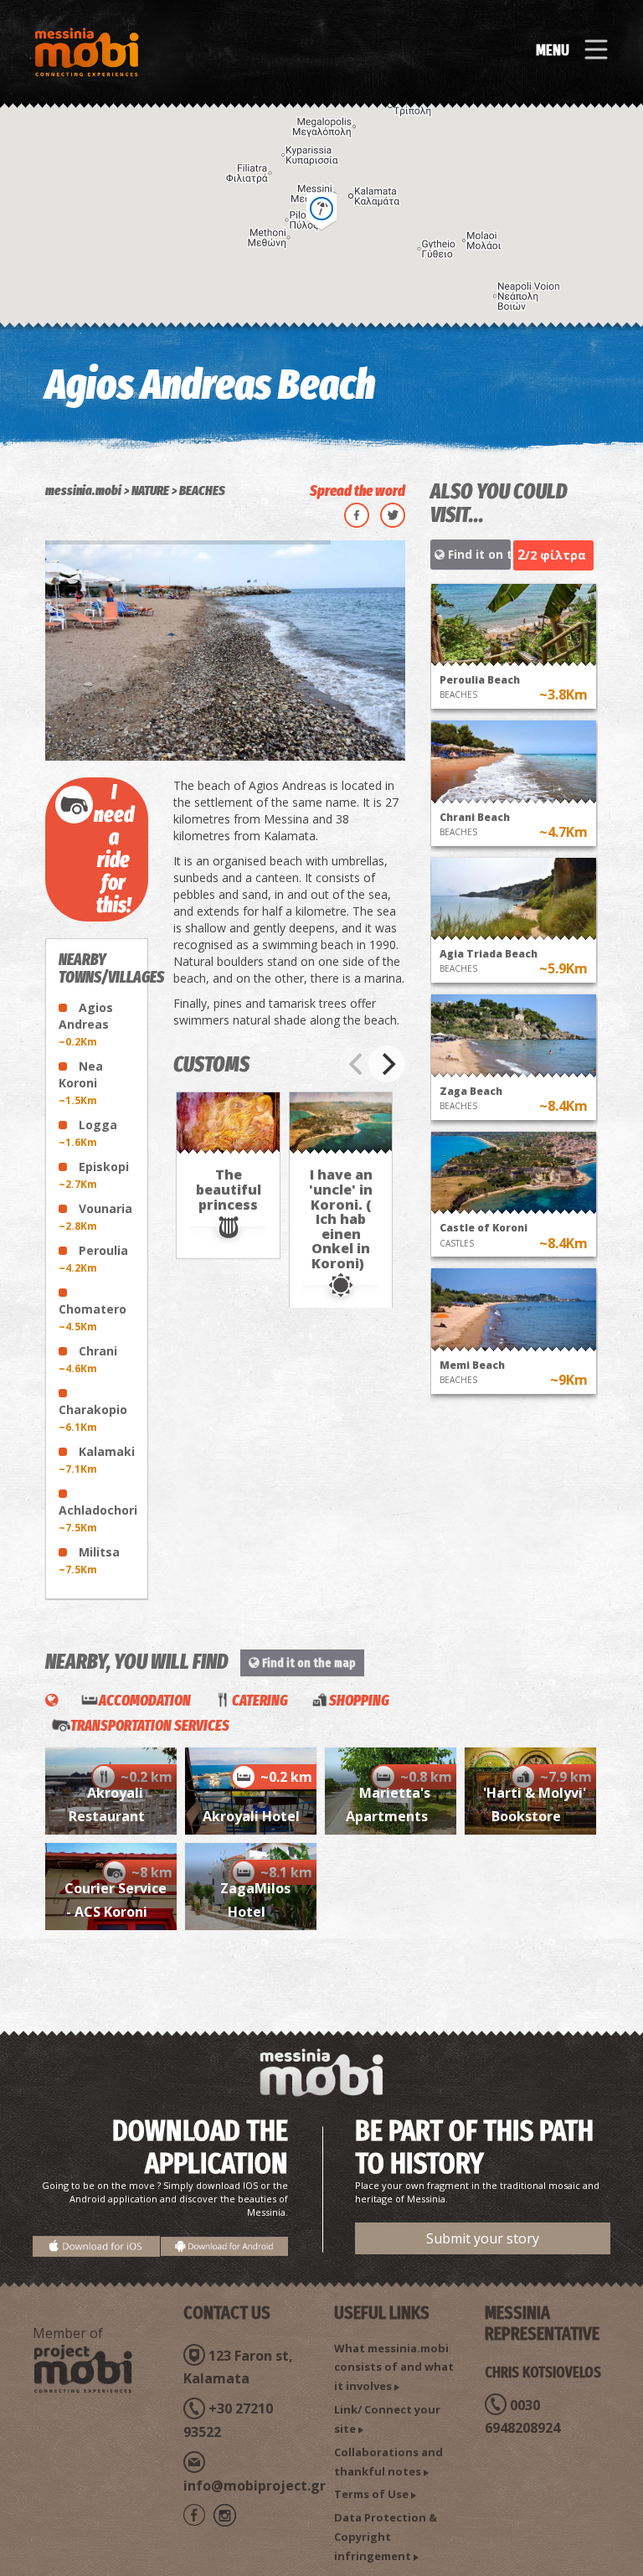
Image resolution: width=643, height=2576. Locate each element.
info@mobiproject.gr (255, 2486)
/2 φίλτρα (552, 555)
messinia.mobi (83, 490)
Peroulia (93, 1259)
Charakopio (93, 1418)
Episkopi (94, 1175)
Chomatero (93, 1317)
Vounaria (95, 1217)
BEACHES (202, 490)
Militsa (89, 1560)
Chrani (88, 1359)
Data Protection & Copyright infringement (386, 2537)
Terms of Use (371, 2494)
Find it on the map (478, 554)
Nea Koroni (81, 1083)
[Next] (387, 1064)
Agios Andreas (86, 1024)
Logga (88, 1133)
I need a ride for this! (114, 849)
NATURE (150, 490)
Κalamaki (97, 1460)
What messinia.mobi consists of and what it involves (394, 2367)
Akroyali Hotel (251, 1816)
